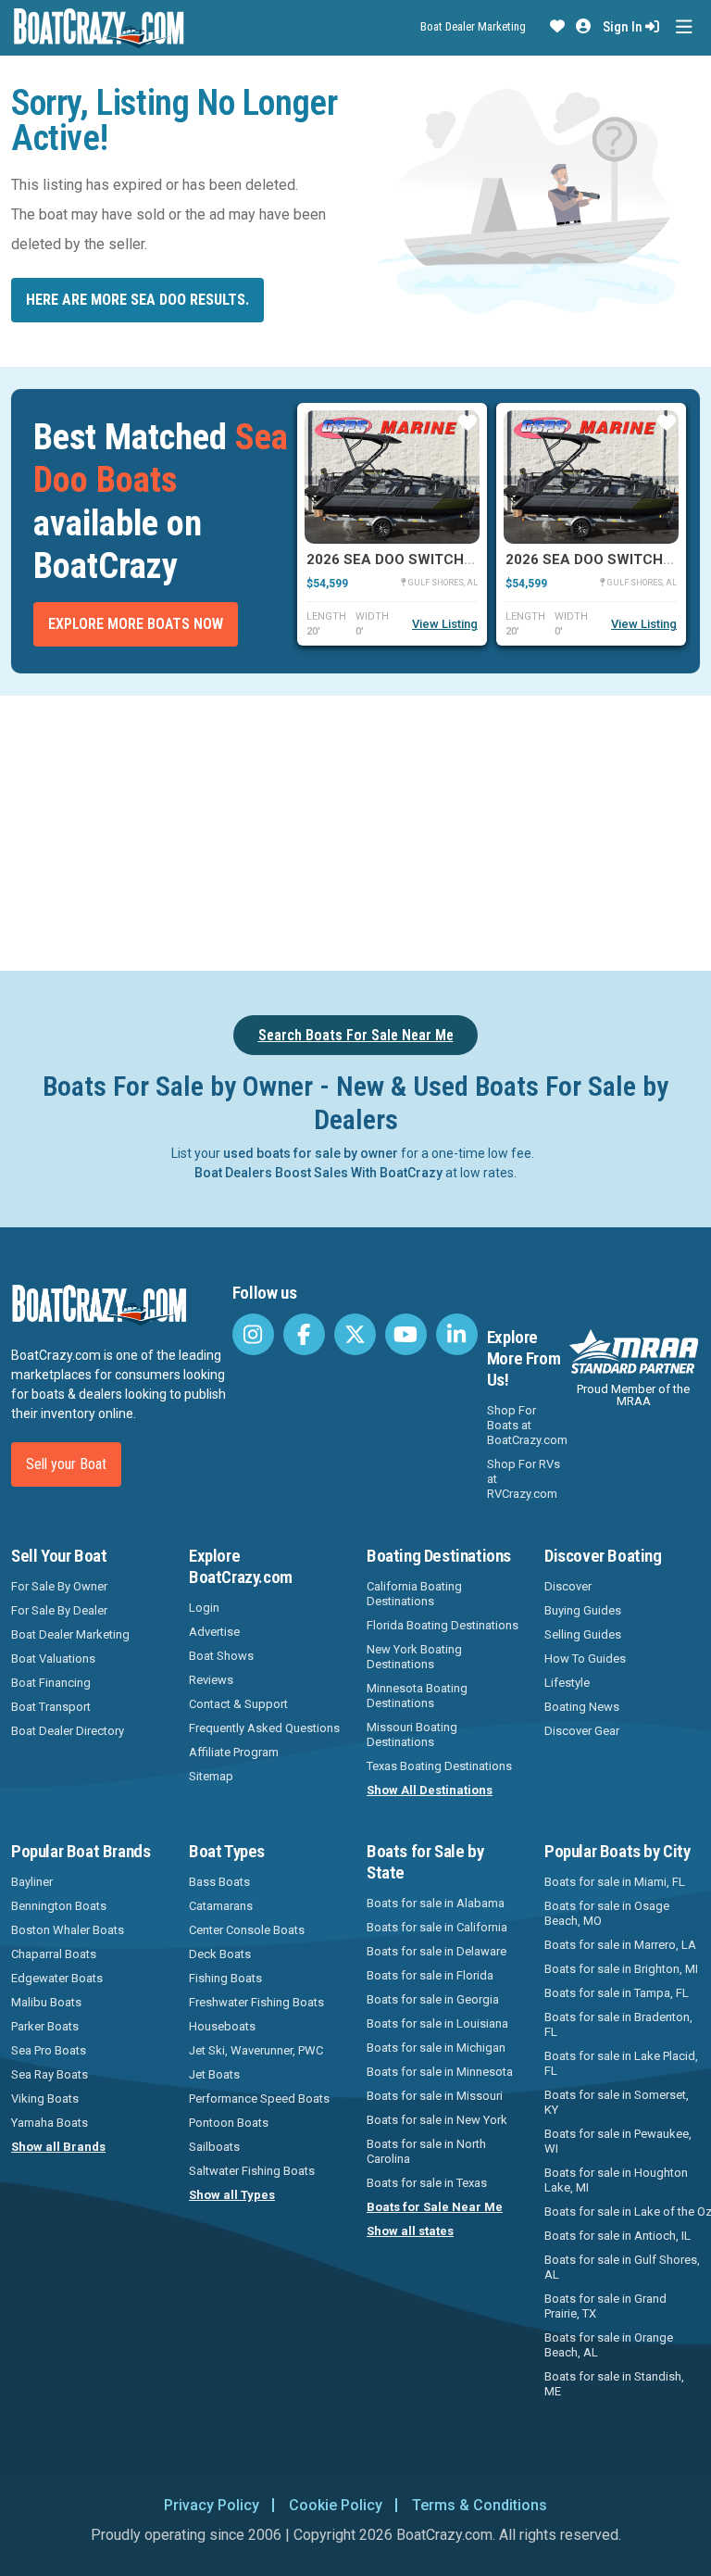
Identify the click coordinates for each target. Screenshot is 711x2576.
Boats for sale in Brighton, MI (621, 1969)
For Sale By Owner (59, 1586)
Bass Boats (219, 1882)
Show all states (410, 2231)
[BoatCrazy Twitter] (355, 1334)
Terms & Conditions (480, 2505)
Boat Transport (51, 1707)
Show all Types (232, 2195)
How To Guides (585, 1659)
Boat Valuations (53, 1659)
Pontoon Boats (229, 2123)
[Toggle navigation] (684, 27)
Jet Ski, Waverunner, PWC (256, 2050)
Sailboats (214, 2147)
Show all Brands (58, 2147)
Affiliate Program (234, 1752)
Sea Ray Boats (50, 2074)
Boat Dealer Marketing (473, 26)
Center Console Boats (247, 1930)
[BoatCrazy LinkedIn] (457, 1334)
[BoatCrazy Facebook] (304, 1334)
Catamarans (221, 1906)
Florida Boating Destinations (443, 1625)
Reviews (211, 1680)
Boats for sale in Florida (430, 1975)
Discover (568, 1586)
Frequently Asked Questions (264, 1728)
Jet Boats (214, 2074)
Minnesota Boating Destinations (417, 1696)
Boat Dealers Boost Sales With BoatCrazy (318, 1173)
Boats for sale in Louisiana (437, 2023)
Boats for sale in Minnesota (440, 2072)
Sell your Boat (66, 1464)
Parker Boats (45, 2026)
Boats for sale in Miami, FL (615, 1882)
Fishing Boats (225, 1978)
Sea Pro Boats (49, 2050)
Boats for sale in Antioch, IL (617, 2236)
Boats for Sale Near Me (435, 2207)
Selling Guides (583, 1634)
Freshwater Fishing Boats (256, 2002)
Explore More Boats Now (136, 624)
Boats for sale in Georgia (433, 1999)
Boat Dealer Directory (68, 1731)
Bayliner (32, 1882)
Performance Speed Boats (259, 2098)
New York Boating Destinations (414, 1657)
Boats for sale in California (437, 1927)
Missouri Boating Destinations (412, 1734)
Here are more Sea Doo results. (137, 300)
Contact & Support (238, 1704)
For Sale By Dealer (59, 1610)
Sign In (624, 27)
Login (204, 1608)
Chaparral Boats (54, 1954)
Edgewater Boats (57, 1978)
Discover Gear (582, 1731)
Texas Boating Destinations (439, 1766)
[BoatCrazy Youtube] (406, 1334)
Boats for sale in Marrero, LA (620, 1945)
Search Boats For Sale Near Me (356, 1035)
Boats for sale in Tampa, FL (617, 1993)
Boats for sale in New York (437, 2120)
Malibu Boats (46, 2002)
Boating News (582, 1707)
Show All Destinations (430, 1790)
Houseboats (222, 2026)
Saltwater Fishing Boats (252, 2171)
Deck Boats (220, 1954)
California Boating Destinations (414, 1594)
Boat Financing (51, 1683)
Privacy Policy (212, 2505)
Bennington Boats (59, 1906)
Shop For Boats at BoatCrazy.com (527, 1425)
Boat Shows (221, 1656)
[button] (557, 27)
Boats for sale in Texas (427, 2183)
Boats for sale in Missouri (435, 2096)
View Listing (445, 624)
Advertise (214, 1632)
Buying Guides (583, 1610)
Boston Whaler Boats (68, 1930)
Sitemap (211, 1776)
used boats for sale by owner (311, 1153)
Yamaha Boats (50, 2123)
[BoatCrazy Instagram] (253, 1334)
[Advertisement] (361, 830)
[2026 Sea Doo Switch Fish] (392, 477)
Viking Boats (45, 2098)
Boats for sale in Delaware (437, 1951)
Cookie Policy (336, 2505)
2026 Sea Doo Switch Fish (403, 559)
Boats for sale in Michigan (436, 2048)
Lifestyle (567, 1683)
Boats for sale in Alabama (436, 1903)
